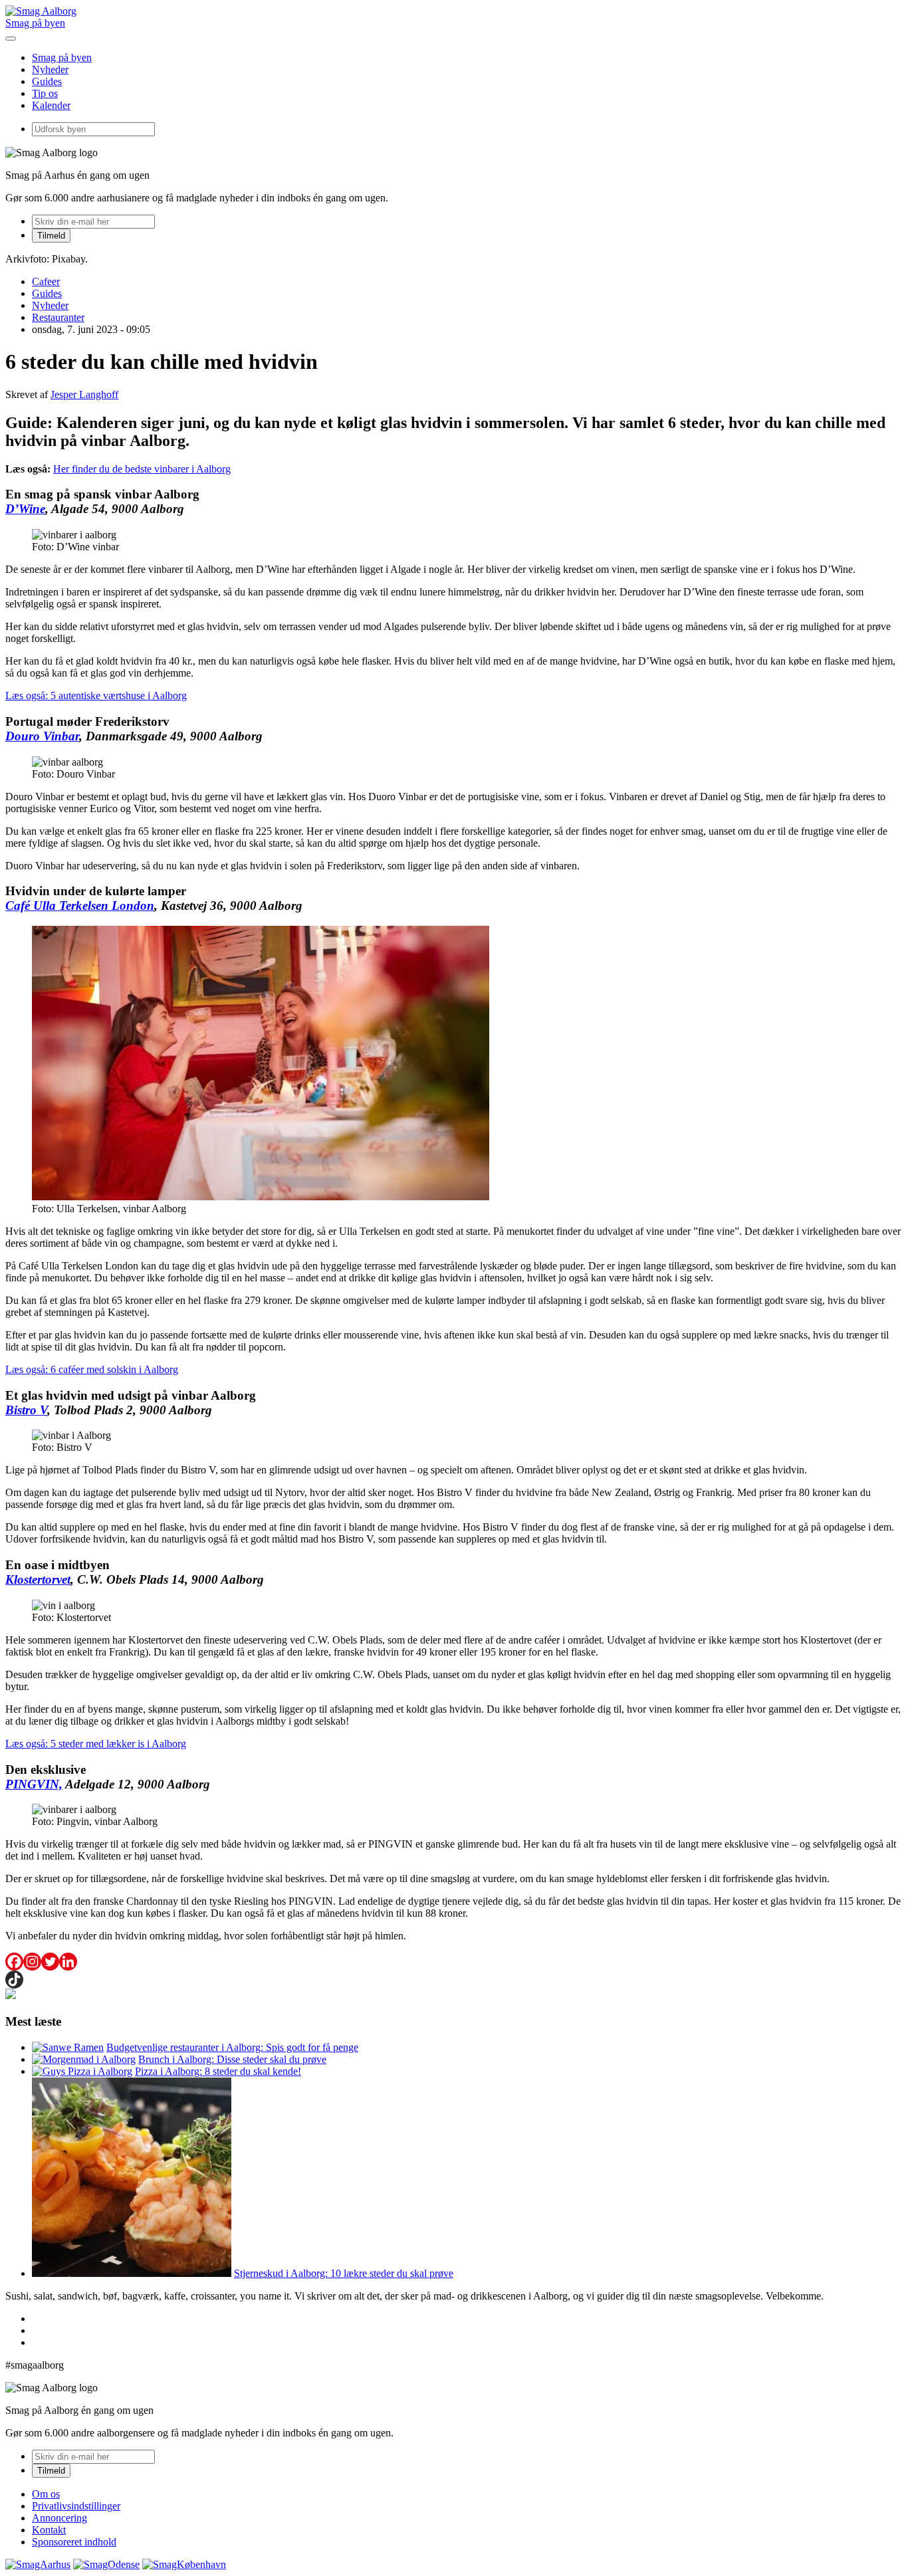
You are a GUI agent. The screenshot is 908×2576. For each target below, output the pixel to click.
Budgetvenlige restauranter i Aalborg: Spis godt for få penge (232, 2047)
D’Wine (25, 509)
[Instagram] (32, 1962)
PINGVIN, (34, 1784)
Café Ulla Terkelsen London (80, 906)
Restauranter (58, 317)
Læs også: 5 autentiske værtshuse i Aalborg (96, 696)
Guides (47, 81)
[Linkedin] (68, 1962)
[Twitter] (50, 1962)
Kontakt (49, 2530)
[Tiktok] (14, 1980)
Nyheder (50, 69)
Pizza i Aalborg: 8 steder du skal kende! (218, 2071)
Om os (46, 2494)
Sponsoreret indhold (74, 2542)
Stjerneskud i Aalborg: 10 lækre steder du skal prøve (344, 2273)
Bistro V (26, 1410)
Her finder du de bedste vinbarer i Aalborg (142, 469)
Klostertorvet (38, 1579)
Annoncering (59, 2518)
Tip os (45, 93)
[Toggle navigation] (11, 39)
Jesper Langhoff (84, 394)
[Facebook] (14, 1962)
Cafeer (46, 281)
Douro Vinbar (42, 736)
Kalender (51, 105)
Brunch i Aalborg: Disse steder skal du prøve (232, 2059)
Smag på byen (35, 23)
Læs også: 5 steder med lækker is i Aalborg (96, 1744)
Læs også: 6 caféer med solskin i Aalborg (92, 1369)
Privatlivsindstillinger (76, 2506)
